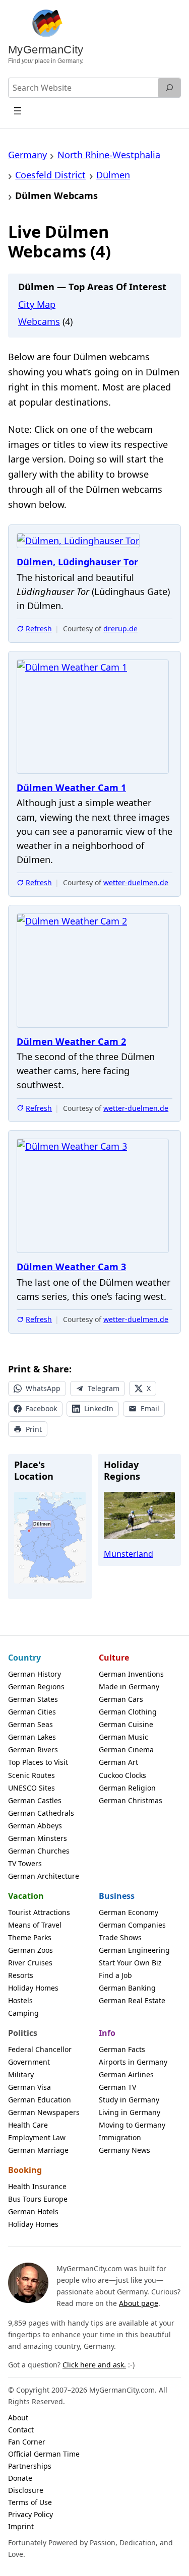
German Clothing (128, 1712)
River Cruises (30, 1963)
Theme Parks (30, 1937)
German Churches (39, 1851)
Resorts (21, 1975)
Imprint (21, 2526)
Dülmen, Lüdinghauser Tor (77, 562)
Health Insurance (37, 2186)
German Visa (29, 2087)
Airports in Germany (133, 2062)
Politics (23, 2033)
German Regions (36, 1687)
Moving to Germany (132, 2125)
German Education (40, 2100)
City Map (37, 304)
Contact (21, 2430)
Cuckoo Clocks (122, 1775)
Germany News (124, 2150)
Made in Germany (129, 1687)
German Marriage (38, 2150)
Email (150, 1408)
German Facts (122, 2049)
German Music (123, 1737)
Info (107, 2033)
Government (29, 2062)
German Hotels (33, 2211)
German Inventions (131, 1674)
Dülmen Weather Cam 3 (71, 1267)
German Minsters (38, 1838)
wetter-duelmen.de (136, 882)
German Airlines (126, 2074)
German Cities (32, 1712)
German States (33, 1699)
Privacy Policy (30, 2514)
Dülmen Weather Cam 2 (71, 1042)
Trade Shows (120, 1937)
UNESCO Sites (31, 1788)
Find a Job (115, 1975)
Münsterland (129, 1554)
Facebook (41, 1408)
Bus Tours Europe (38, 2199)
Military (21, 2074)
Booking (25, 2170)
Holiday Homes (33, 1988)
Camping (23, 2013)
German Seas (30, 1724)
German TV (117, 2087)
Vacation (26, 1896)
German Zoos (30, 1950)
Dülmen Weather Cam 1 (71, 788)
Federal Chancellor (40, 2049)
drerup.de (120, 629)
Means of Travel (35, 1925)
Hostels (20, 2000)
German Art (118, 1762)
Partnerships (30, 2466)
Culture (114, 1658)
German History (35, 1674)
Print (34, 1429)
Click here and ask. (94, 2365)
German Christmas (131, 1800)
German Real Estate (132, 2000)
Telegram (104, 1388)
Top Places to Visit (38, 1762)
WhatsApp (43, 1388)
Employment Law (37, 2137)
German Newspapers (44, 2112)
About (18, 2418)
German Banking (127, 1988)
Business (117, 1896)
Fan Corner (27, 2442)
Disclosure (26, 2490)
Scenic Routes (31, 1775)
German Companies (132, 1925)
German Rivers (33, 1749)
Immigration (120, 2137)
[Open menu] (18, 111)
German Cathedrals (41, 1813)
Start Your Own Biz (130, 1963)
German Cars (121, 1699)
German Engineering (134, 1950)
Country (24, 1658)
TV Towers (25, 1863)
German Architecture (44, 1876)
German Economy (129, 1912)
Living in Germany (130, 2112)
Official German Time (44, 2454)
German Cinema (126, 1749)
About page (139, 2303)
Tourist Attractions (39, 1912)
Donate (20, 2478)
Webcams (39, 321)
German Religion (127, 1788)
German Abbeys (35, 1826)
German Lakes (32, 1737)
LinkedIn (99, 1408)
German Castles (35, 1800)
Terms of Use (30, 2502)
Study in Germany (129, 2100)
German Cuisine (126, 1724)
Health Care (28, 2125)
